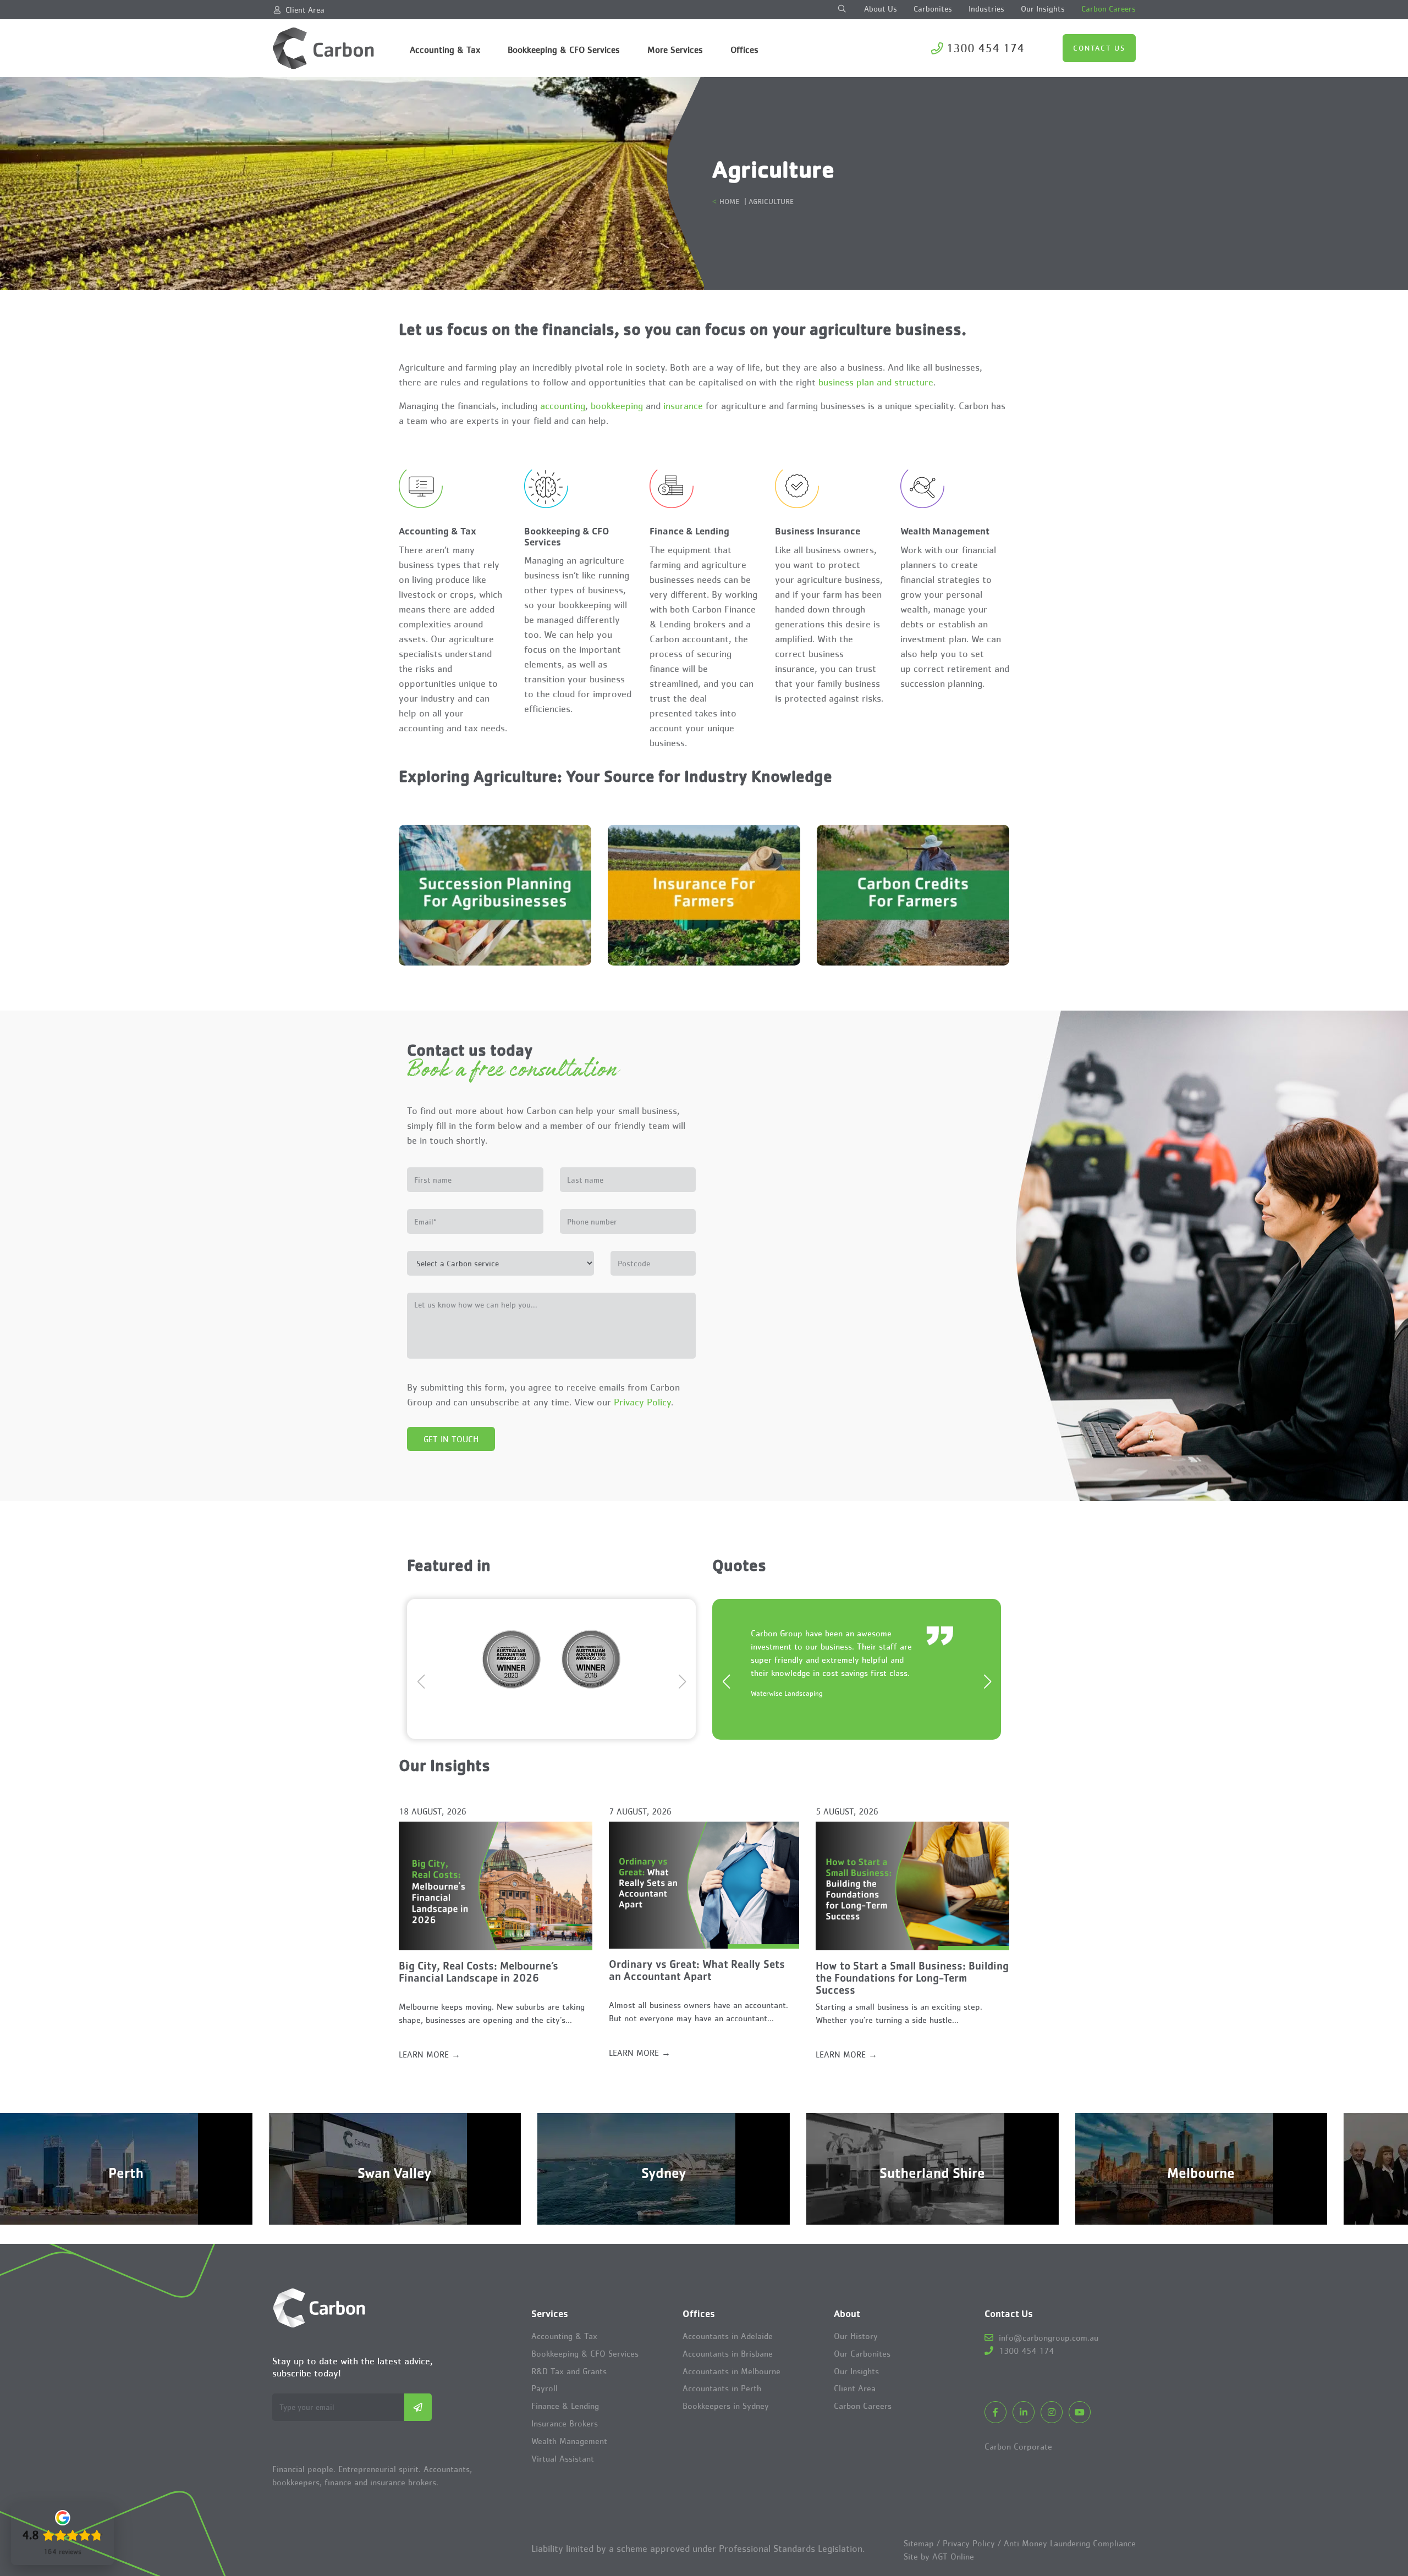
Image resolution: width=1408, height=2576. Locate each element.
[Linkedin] (1024, 2412)
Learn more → (430, 2054)
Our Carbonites (862, 2354)
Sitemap (919, 2543)
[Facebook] (996, 2412)
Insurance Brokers (565, 2423)
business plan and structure (876, 382)
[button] (682, 1670)
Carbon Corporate (1018, 2446)
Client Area (305, 10)
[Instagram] (1052, 2412)
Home (729, 201)
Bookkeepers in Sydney (726, 2406)
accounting (563, 406)
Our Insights (1043, 9)
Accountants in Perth (722, 2388)
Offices (744, 49)
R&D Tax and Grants (569, 2371)
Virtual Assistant (563, 2459)
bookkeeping (617, 406)
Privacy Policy (642, 1402)
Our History (856, 2336)
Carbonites (933, 9)
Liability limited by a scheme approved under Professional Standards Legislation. (698, 2549)
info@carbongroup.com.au (1047, 2337)
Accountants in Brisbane (728, 2354)
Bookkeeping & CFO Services (564, 49)
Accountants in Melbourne (732, 2371)
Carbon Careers (1109, 9)
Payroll (544, 2388)
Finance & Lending (565, 2406)
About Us (881, 9)
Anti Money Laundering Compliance (1070, 2543)
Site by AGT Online (939, 2556)
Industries (986, 9)
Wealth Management (569, 2441)
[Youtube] (1080, 2412)
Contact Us (1099, 48)
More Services (675, 49)
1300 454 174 (985, 48)
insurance (683, 406)
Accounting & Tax (445, 49)
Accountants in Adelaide (728, 2336)
